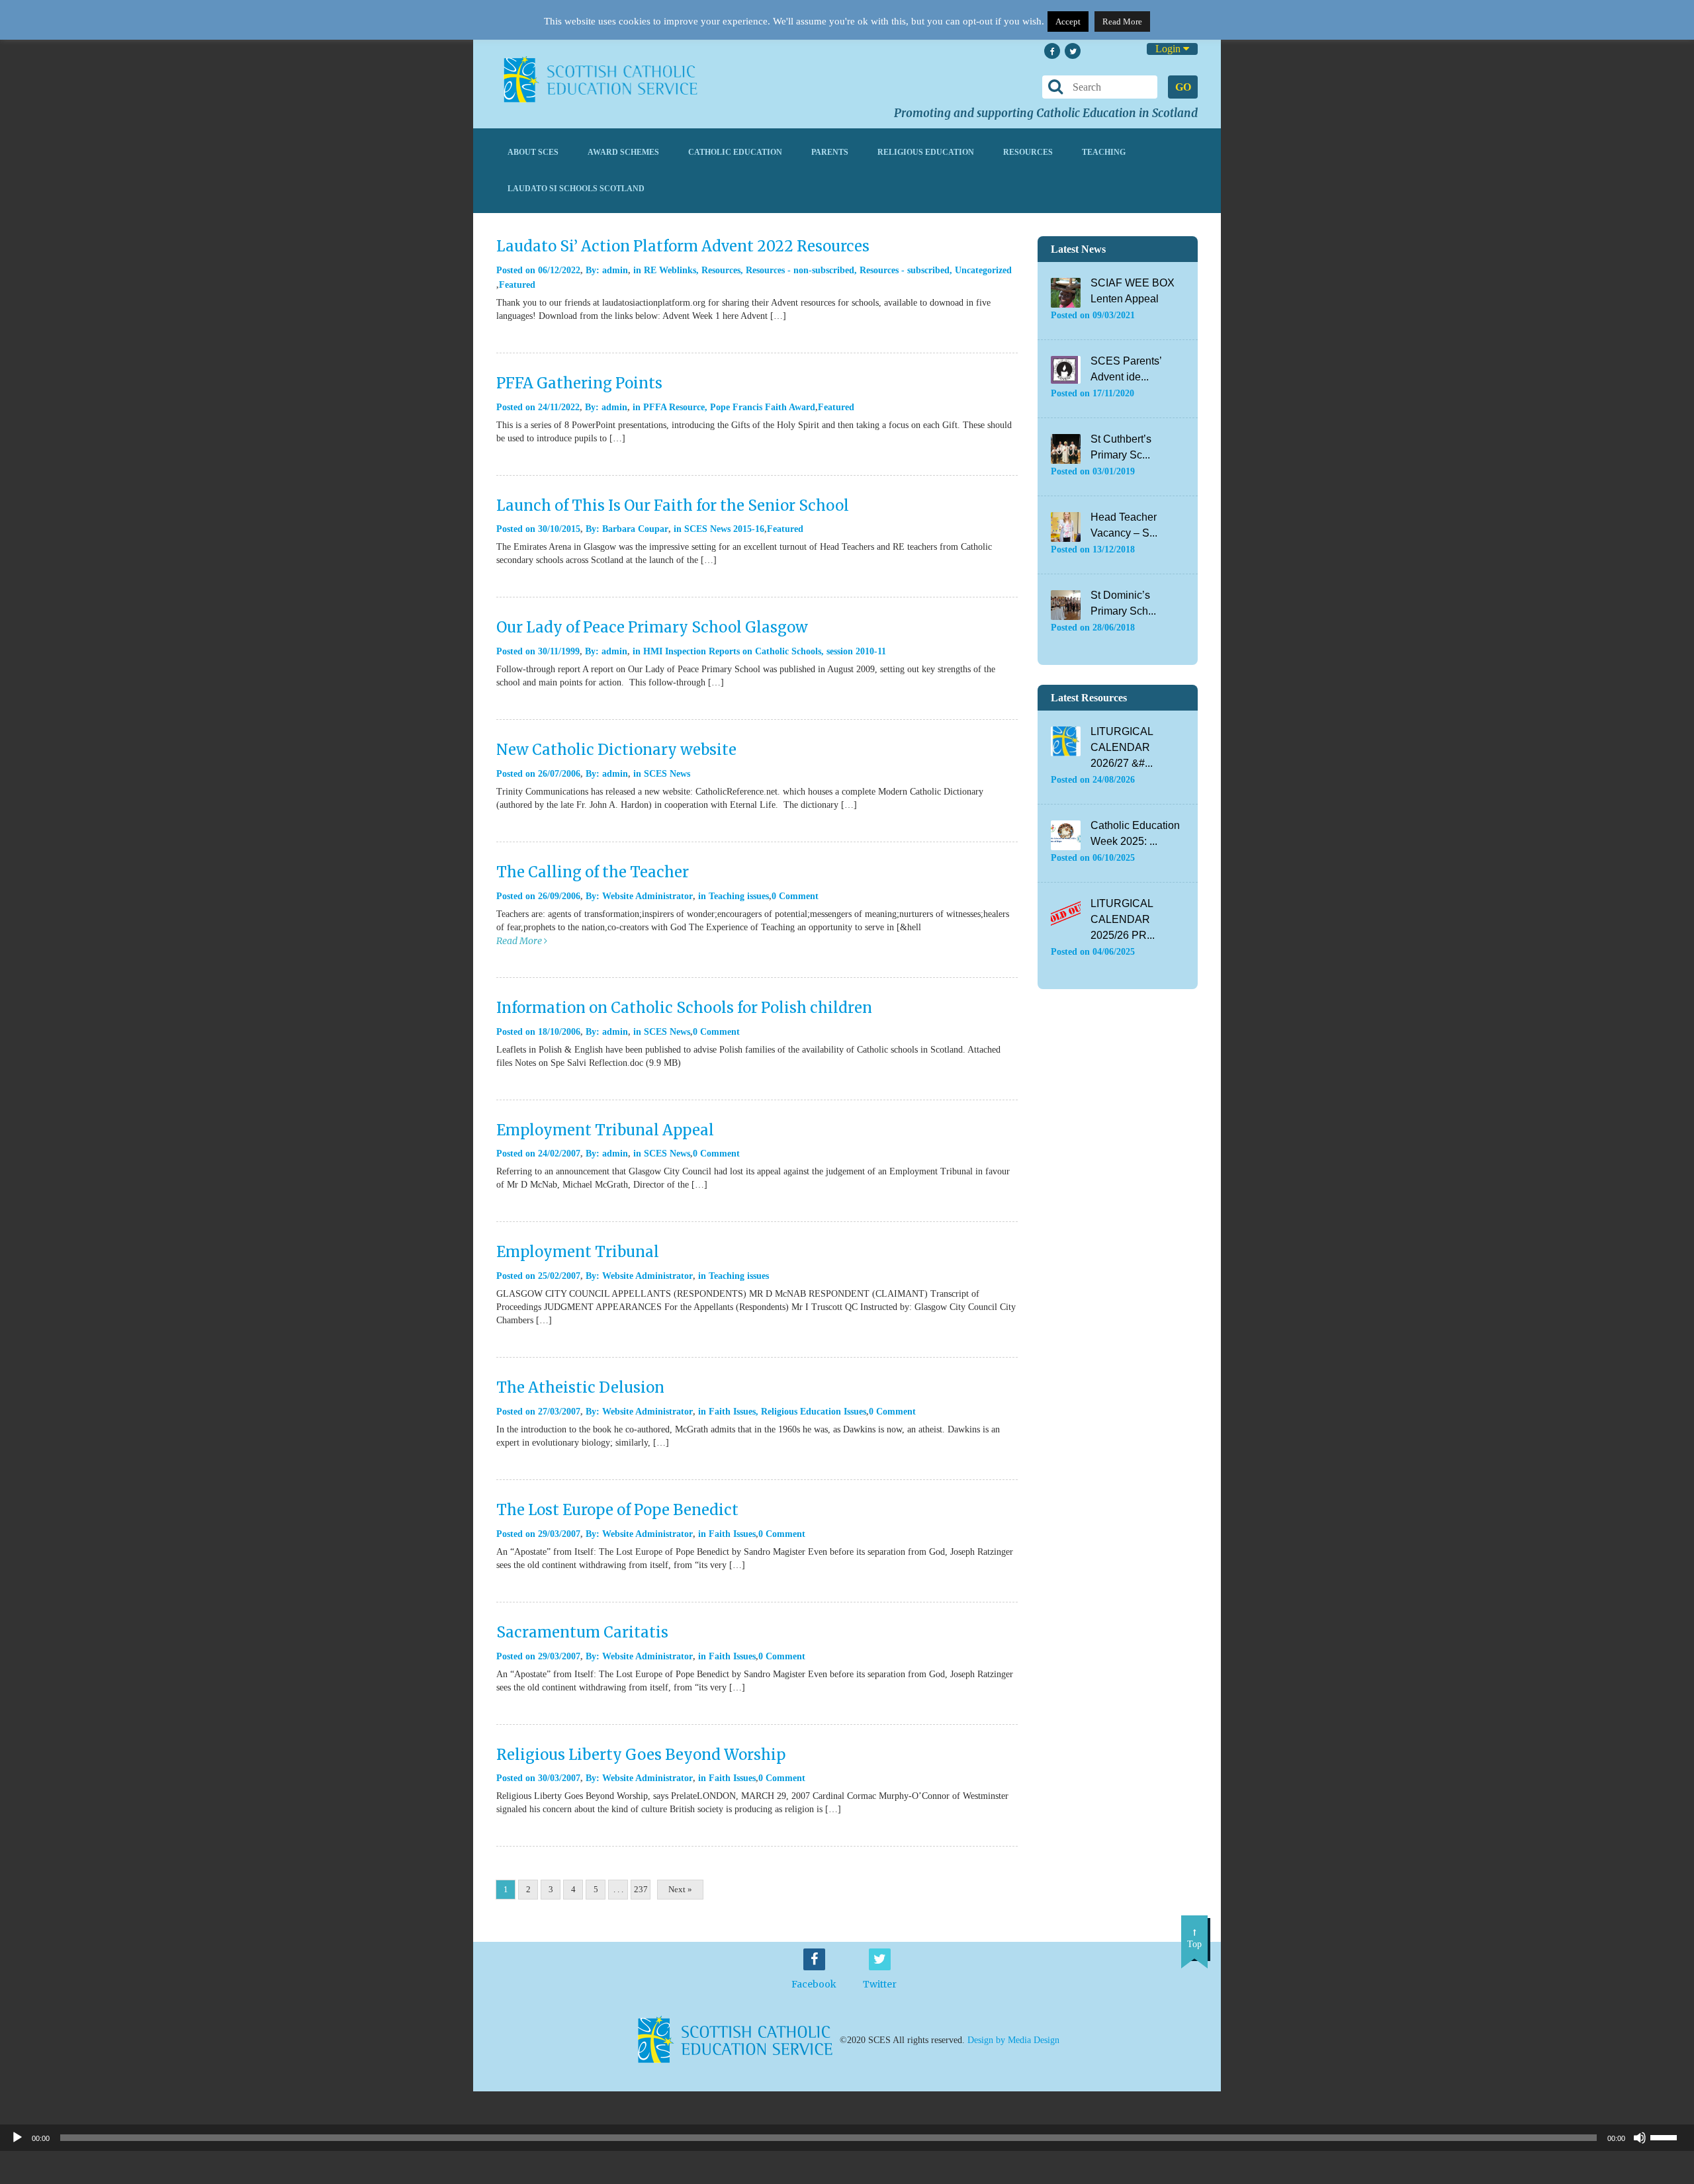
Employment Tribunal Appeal (605, 1130)
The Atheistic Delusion (580, 1387)
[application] (847, 2138)
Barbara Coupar (635, 529)
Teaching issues (739, 896)
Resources (1028, 152)
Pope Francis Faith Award (763, 407)
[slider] (1669, 2136)
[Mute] (1640, 2138)
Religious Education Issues (814, 1412)
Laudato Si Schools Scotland (576, 189)
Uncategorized (983, 270)
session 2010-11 (856, 651)
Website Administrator (647, 896)
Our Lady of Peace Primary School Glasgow (652, 627)
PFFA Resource (674, 407)
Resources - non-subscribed (800, 270)
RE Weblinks (670, 270)
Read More (1122, 22)
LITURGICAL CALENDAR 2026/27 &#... (1122, 747)
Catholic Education (735, 152)
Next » (680, 1889)
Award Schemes (623, 152)
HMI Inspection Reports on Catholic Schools (732, 651)
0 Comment (795, 896)
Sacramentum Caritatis (582, 1632)
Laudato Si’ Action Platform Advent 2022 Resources (683, 246)
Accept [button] (1068, 22)
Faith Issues (732, 1412)
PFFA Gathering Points (579, 383)
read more (520, 941)
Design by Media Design (1013, 2040)
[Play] (17, 2138)
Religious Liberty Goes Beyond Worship (641, 1755)
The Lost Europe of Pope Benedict (617, 1510)
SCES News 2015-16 (724, 529)
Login (1169, 49)
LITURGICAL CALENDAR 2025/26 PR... (1123, 919)
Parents (830, 152)
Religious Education (926, 152)
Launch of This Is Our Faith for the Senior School (673, 505)
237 (641, 1889)
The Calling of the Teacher (593, 872)
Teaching (1104, 152)
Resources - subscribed (905, 270)
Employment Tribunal (578, 1252)
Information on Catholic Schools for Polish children (684, 1008)
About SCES (533, 152)
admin (615, 270)
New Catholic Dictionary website (616, 750)
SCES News (667, 774)
